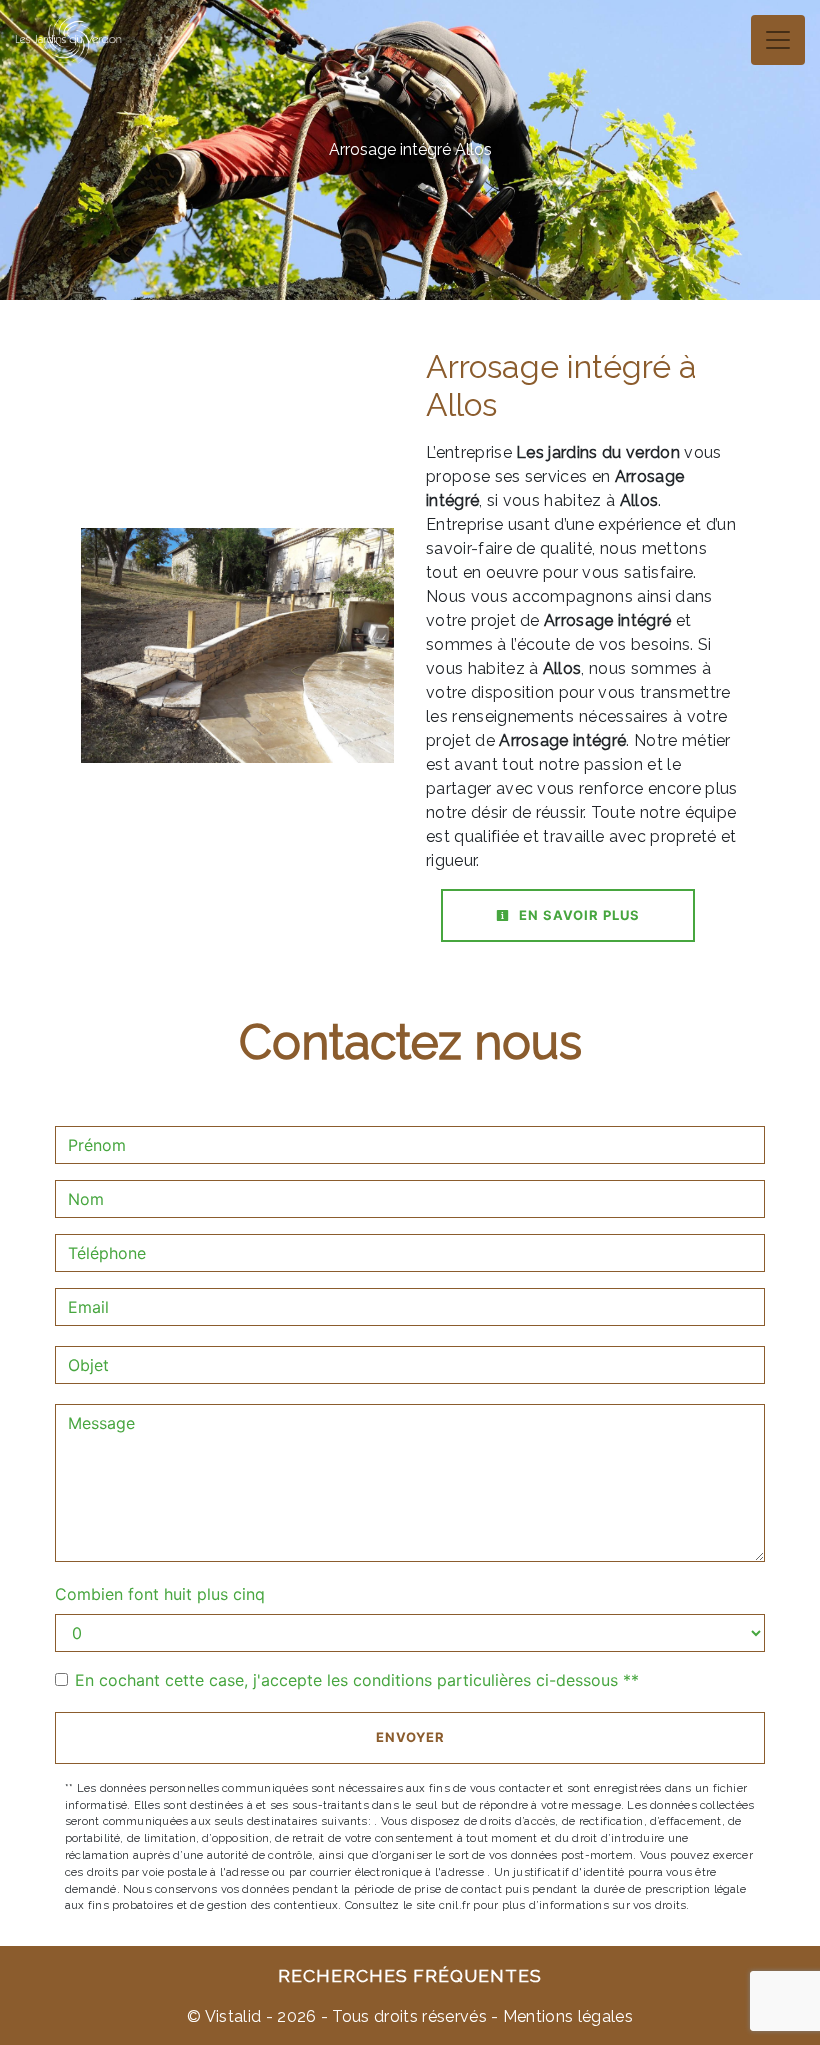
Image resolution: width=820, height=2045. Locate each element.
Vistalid (233, 2016)
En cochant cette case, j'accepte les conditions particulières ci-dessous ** (357, 1680)
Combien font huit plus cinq (160, 1594)
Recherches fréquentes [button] (410, 1975)
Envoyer (410, 1737)
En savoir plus (577, 915)
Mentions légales (566, 2016)
